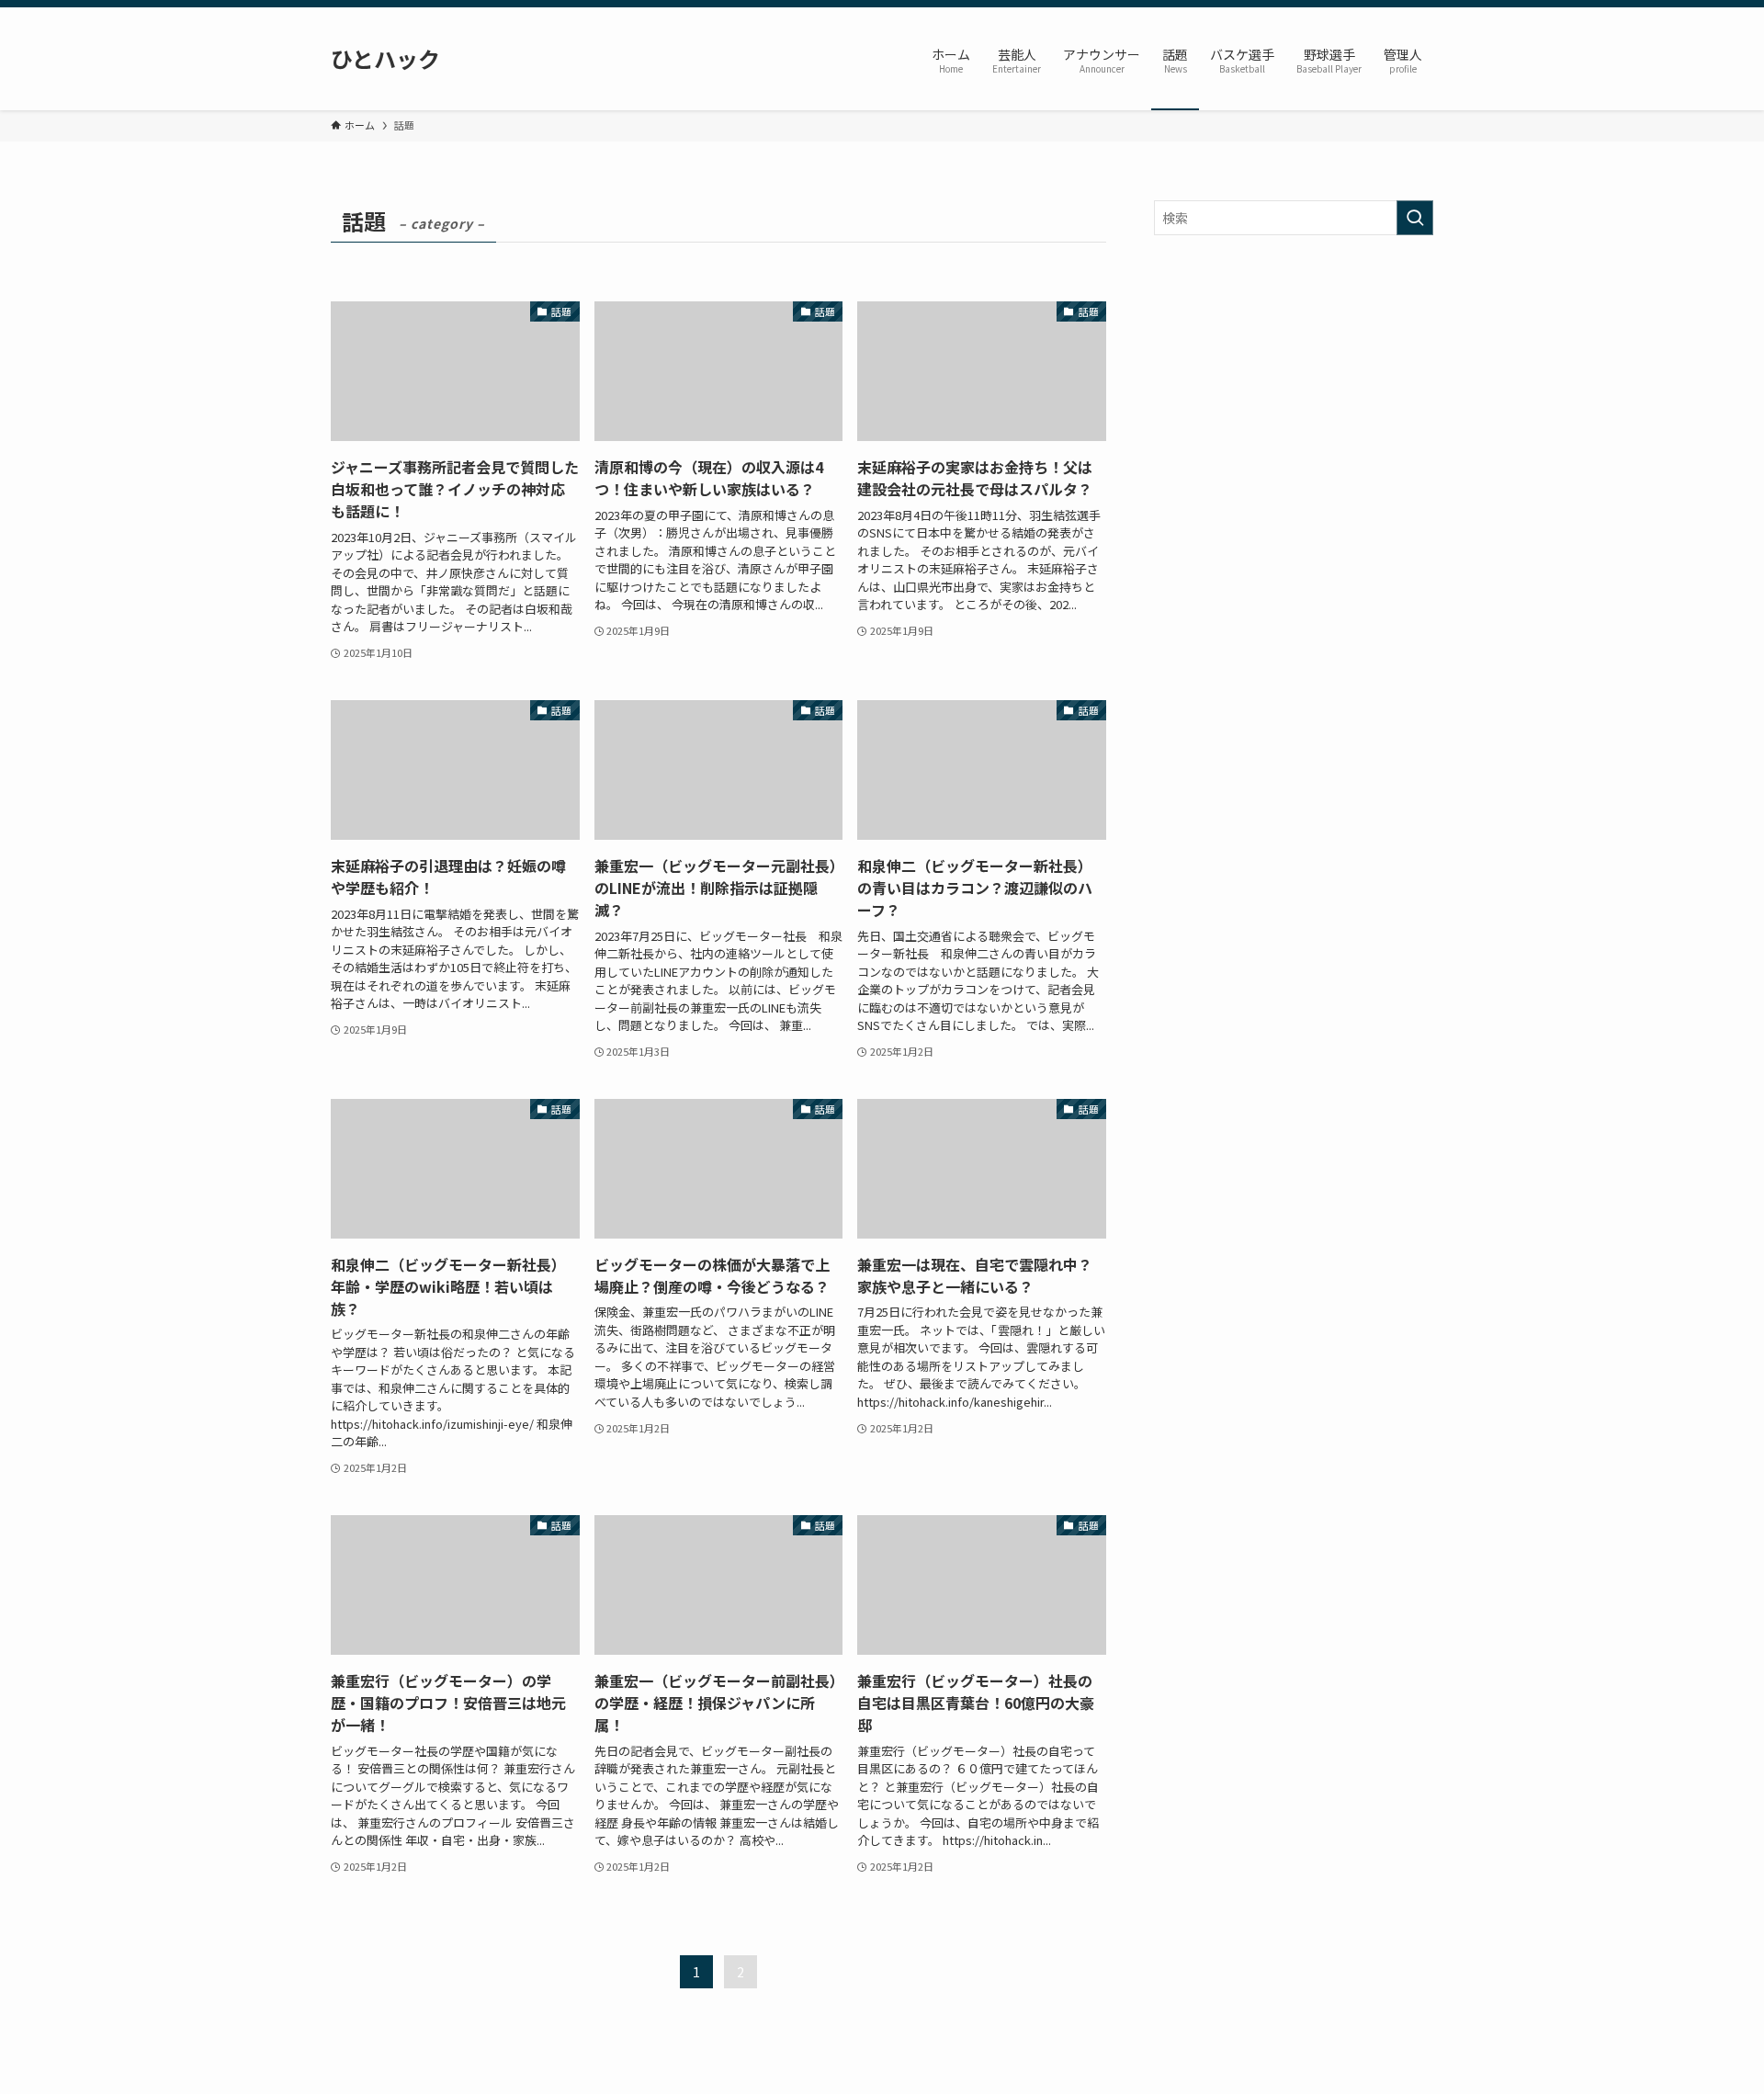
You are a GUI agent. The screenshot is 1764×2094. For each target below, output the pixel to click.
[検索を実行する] (1415, 218)
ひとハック (385, 59)
